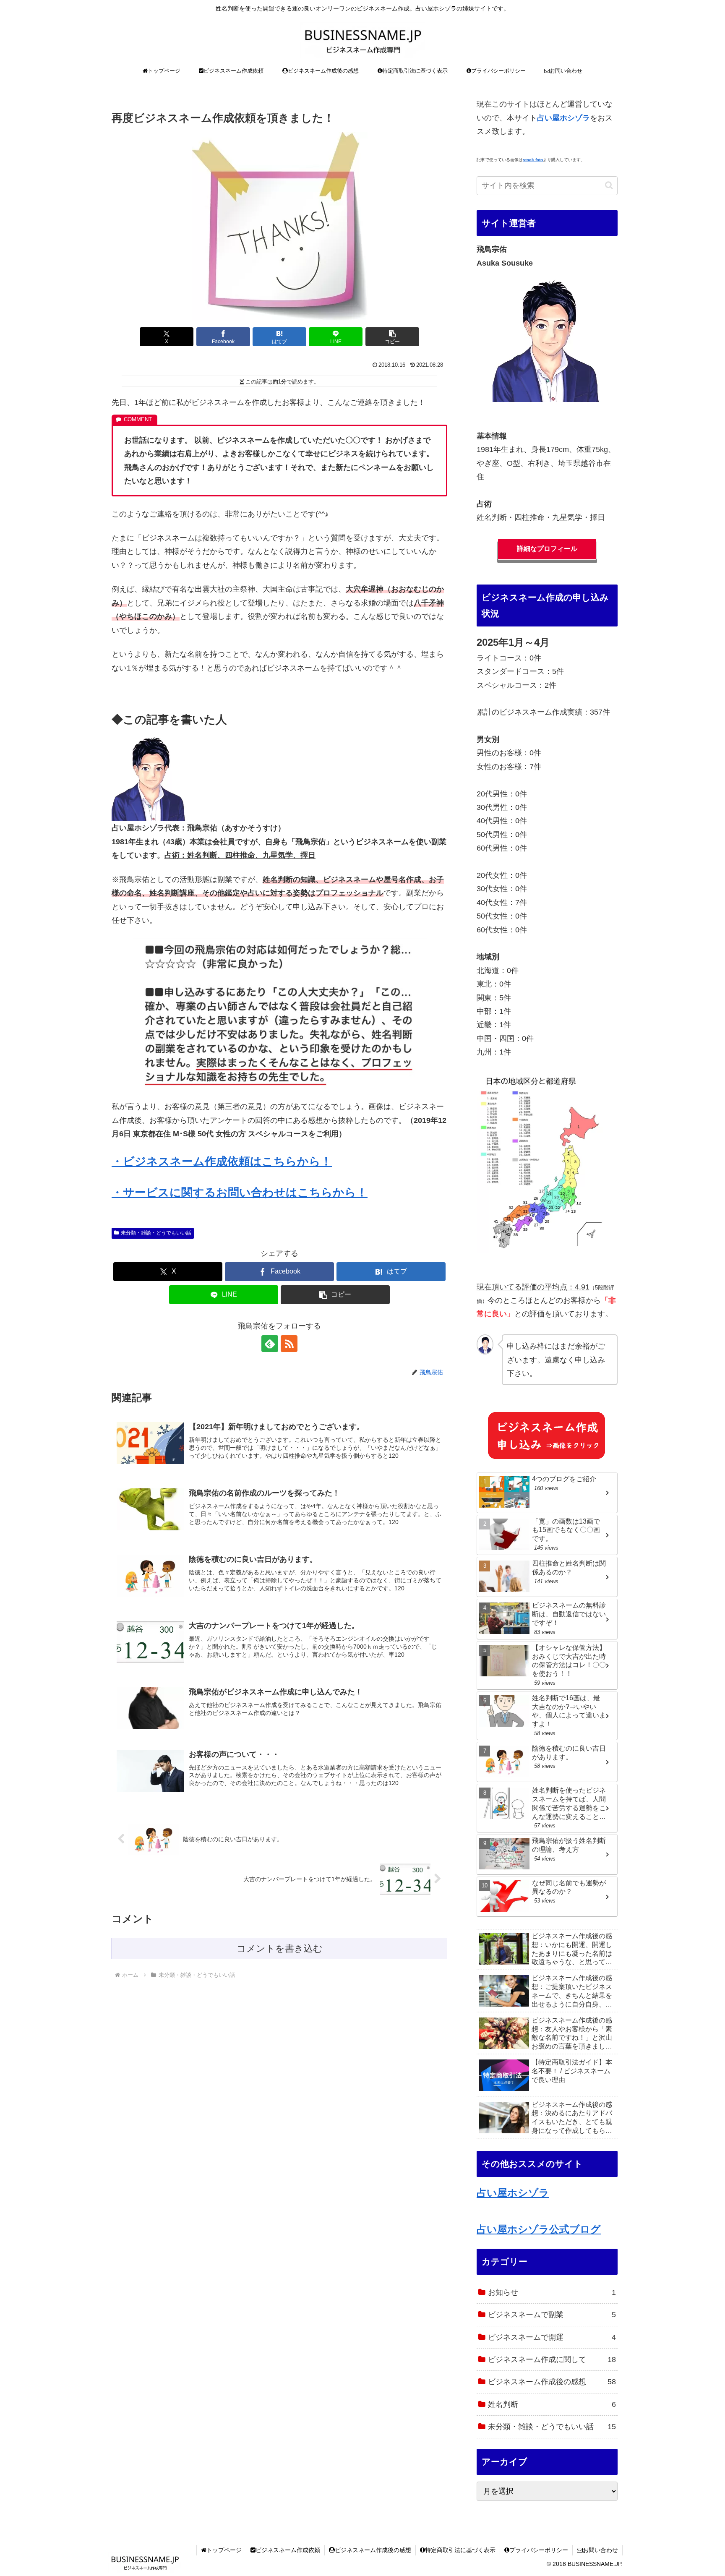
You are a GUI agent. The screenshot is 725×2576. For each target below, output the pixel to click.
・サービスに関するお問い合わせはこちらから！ (240, 1193)
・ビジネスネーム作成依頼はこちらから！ (222, 1161)
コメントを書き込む (280, 1948)
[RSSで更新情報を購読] (289, 1344)
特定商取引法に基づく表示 (460, 2550)
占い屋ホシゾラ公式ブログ (539, 2229)
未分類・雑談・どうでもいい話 (156, 1233)
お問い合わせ (600, 2550)
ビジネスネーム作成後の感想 (373, 2550)
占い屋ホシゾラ (513, 2193)
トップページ (224, 2550)
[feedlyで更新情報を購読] (270, 1344)
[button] (392, 337)
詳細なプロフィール (547, 549)
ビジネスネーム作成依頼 (288, 2550)
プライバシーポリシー (539, 2550)
